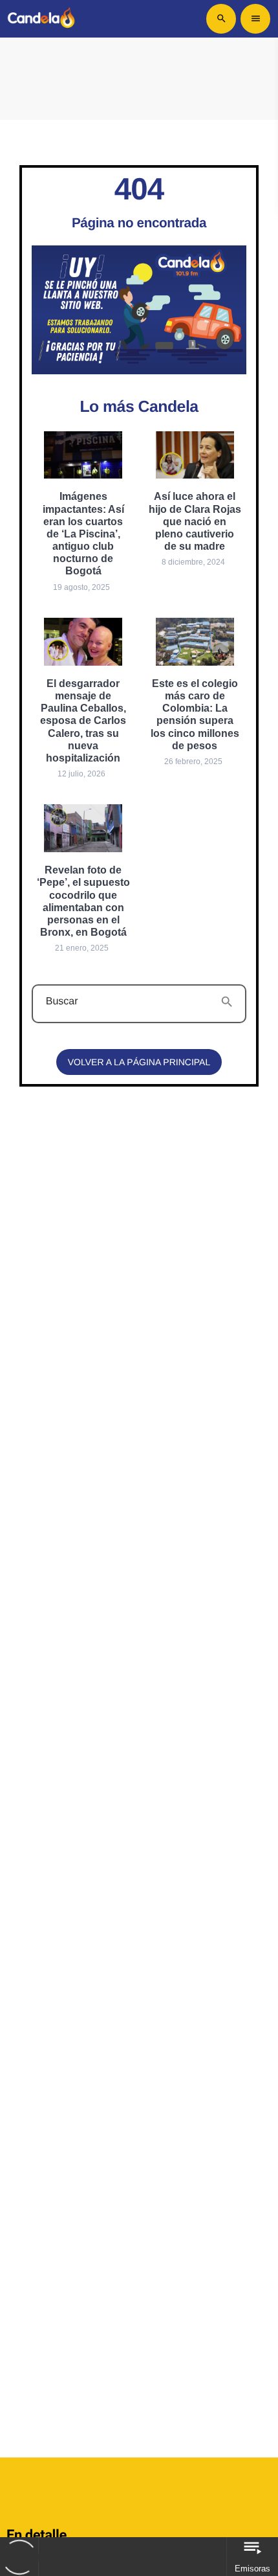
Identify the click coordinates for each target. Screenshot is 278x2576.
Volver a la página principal (139, 1062)
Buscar (62, 1002)
